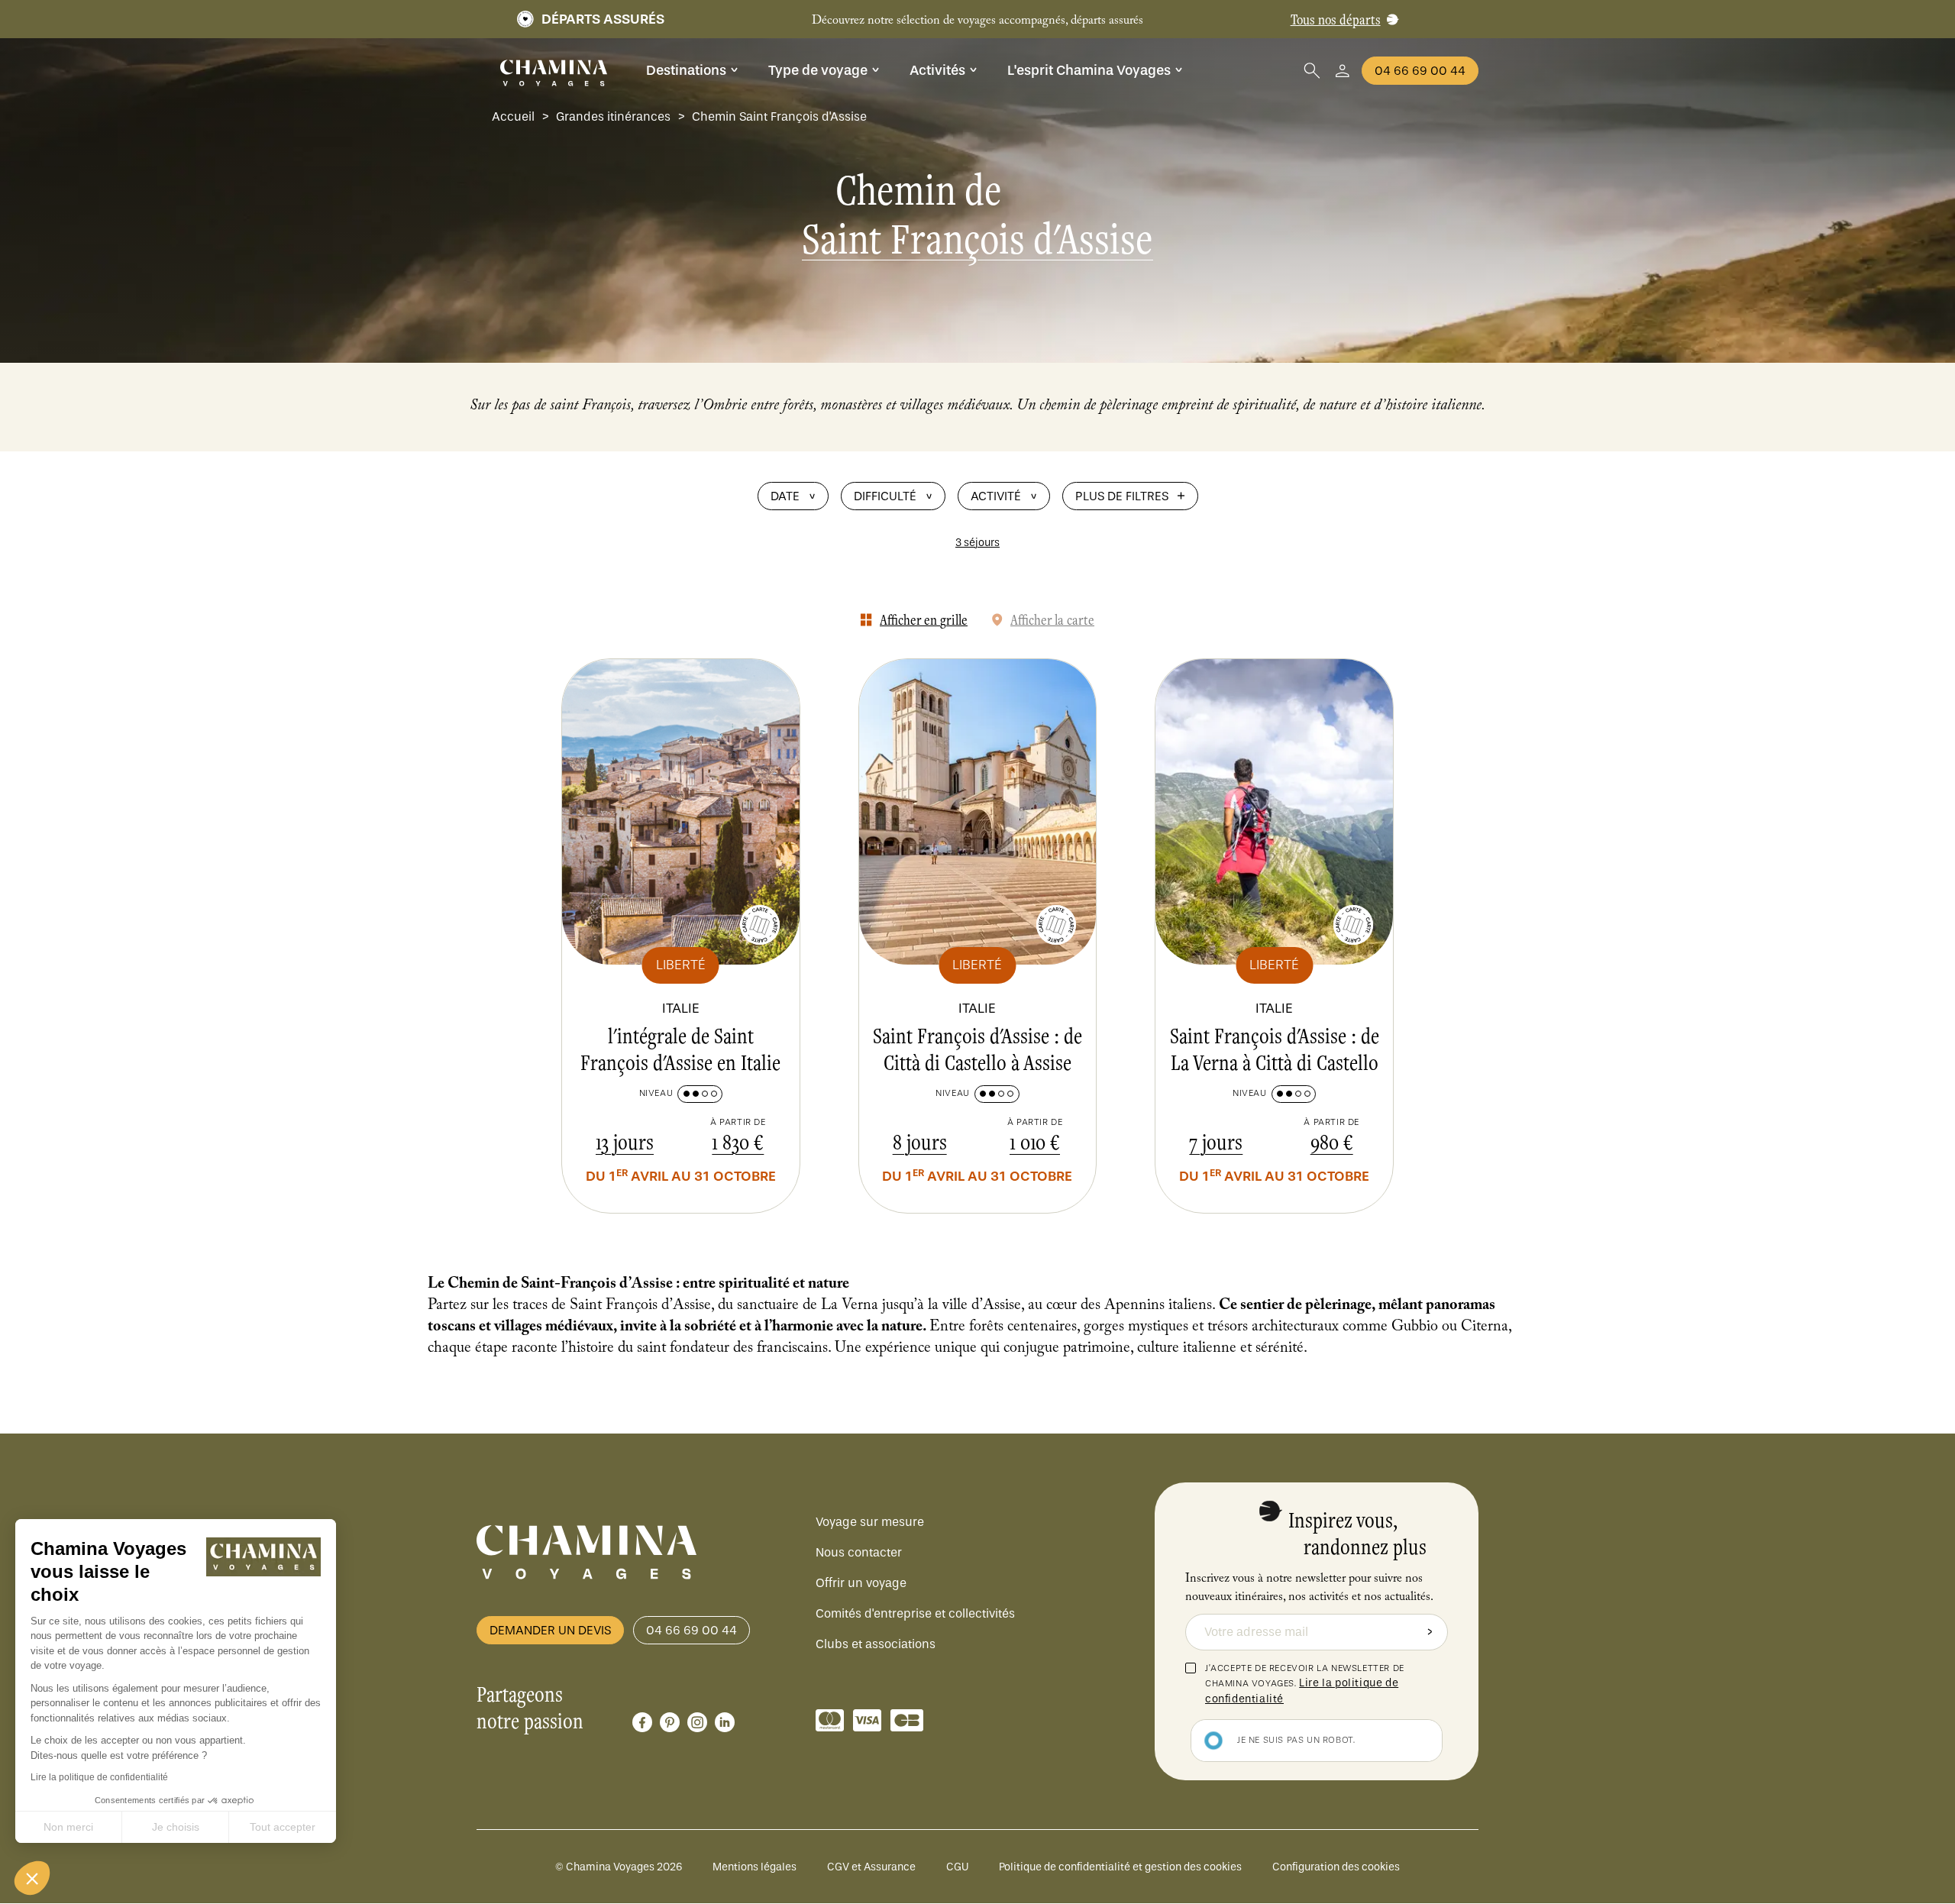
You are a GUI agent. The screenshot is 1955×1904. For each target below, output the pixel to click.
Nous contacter (859, 1552)
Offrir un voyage (861, 1583)
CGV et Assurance (871, 1867)
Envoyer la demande (1430, 1632)
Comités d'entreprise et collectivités (915, 1613)
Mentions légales (755, 1867)
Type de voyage (818, 70)
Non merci (68, 1827)
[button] (32, 1878)
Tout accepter (283, 1827)
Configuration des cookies (1336, 1867)
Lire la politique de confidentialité (99, 1777)
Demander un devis (550, 1630)
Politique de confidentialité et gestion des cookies (1120, 1867)
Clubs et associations (876, 1644)
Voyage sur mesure (870, 1522)
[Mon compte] (1343, 71)
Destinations (686, 70)
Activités (937, 70)
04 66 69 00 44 (1420, 71)
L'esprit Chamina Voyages (1089, 70)
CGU (957, 1867)
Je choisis (176, 1827)
